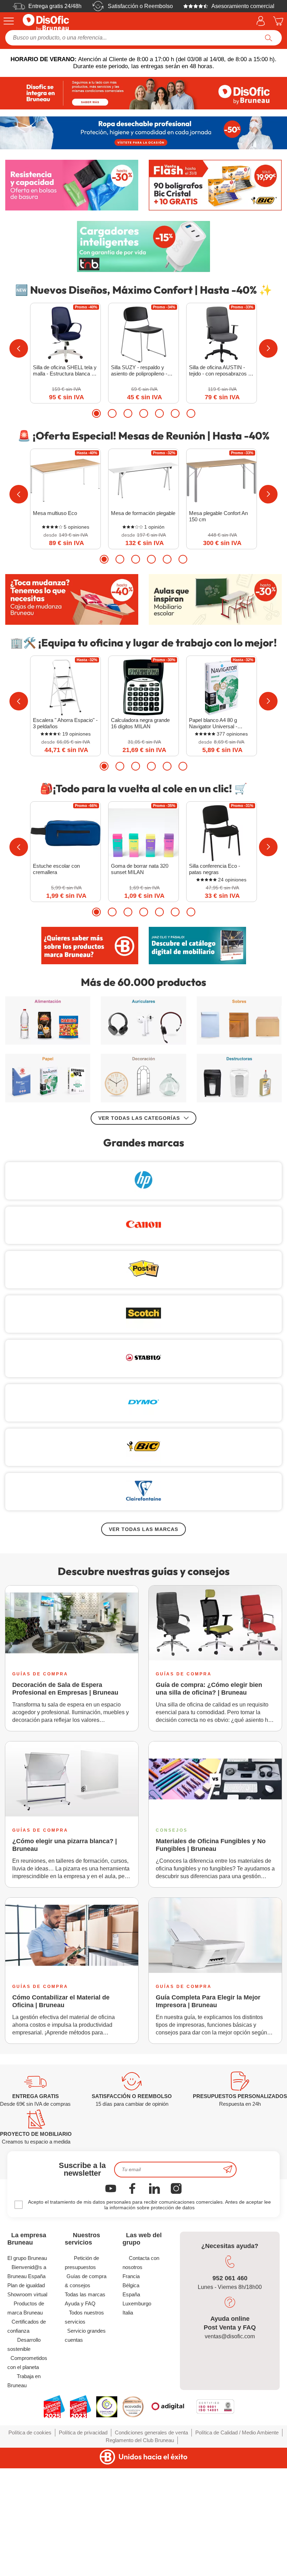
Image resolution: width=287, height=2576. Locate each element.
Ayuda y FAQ (80, 2303)
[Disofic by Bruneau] (143, 93)
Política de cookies (30, 2432)
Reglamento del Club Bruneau (140, 2440)
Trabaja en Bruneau (24, 2381)
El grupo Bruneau (27, 2258)
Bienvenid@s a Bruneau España (27, 2272)
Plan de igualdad (26, 2285)
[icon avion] (228, 2170)
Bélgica (131, 2285)
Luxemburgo (137, 2303)
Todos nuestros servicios (84, 2317)
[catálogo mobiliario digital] (197, 945)
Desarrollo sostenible (24, 2344)
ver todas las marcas (143, 1529)
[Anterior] (19, 348)
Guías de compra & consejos (86, 2281)
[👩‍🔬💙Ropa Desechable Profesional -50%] (143, 133)
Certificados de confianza (27, 2326)
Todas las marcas (85, 2294)
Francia (131, 2276)
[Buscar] (269, 38)
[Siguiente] (268, 348)
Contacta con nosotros (141, 2263)
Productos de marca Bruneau (26, 2308)
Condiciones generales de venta (151, 2432)
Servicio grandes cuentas (85, 2335)
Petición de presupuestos (82, 2263)
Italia (128, 2313)
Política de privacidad (83, 2432)
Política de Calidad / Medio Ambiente (237, 2432)
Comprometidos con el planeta (27, 2363)
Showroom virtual (27, 2294)
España (131, 2294)
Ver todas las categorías (139, 1118)
